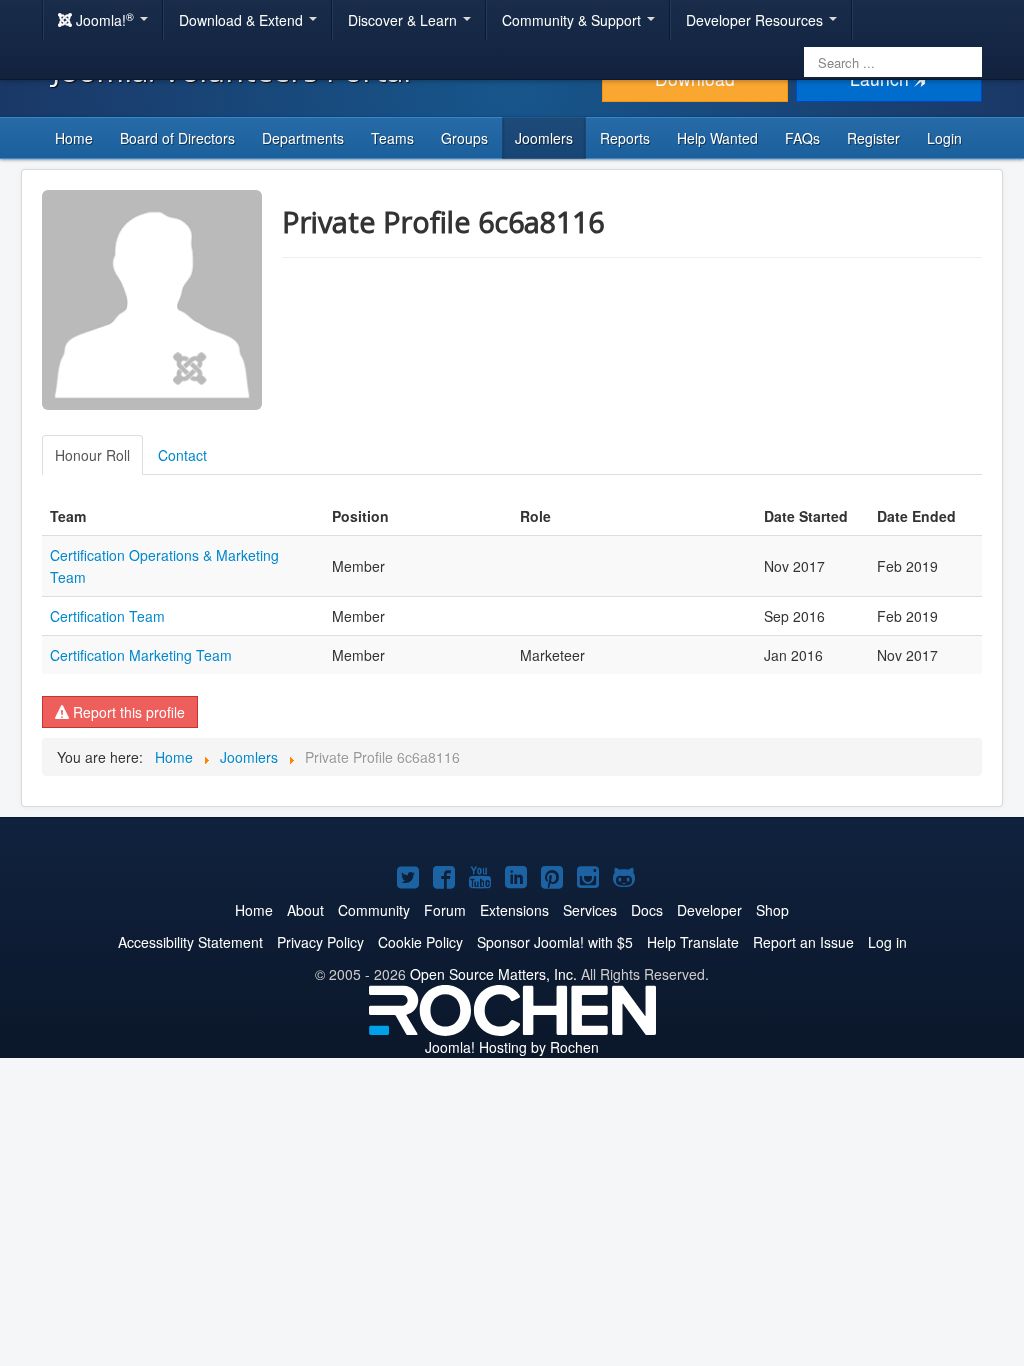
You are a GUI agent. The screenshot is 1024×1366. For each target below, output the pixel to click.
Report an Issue (803, 942)
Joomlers (544, 138)
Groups (464, 138)
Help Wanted (717, 138)
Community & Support (573, 20)
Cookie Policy (420, 942)
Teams (392, 138)
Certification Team (107, 616)
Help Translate (693, 942)
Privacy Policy (320, 942)
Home (74, 138)
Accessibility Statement (190, 942)
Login (944, 138)
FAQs (802, 138)
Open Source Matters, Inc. (493, 974)
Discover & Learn (404, 20)
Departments (303, 138)
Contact (182, 455)
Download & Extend (243, 20)
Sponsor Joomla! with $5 (555, 942)
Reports (625, 138)
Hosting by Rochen (512, 1047)
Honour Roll (92, 455)
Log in (887, 942)
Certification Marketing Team (141, 655)
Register (873, 138)
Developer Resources (756, 20)
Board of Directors (177, 138)
